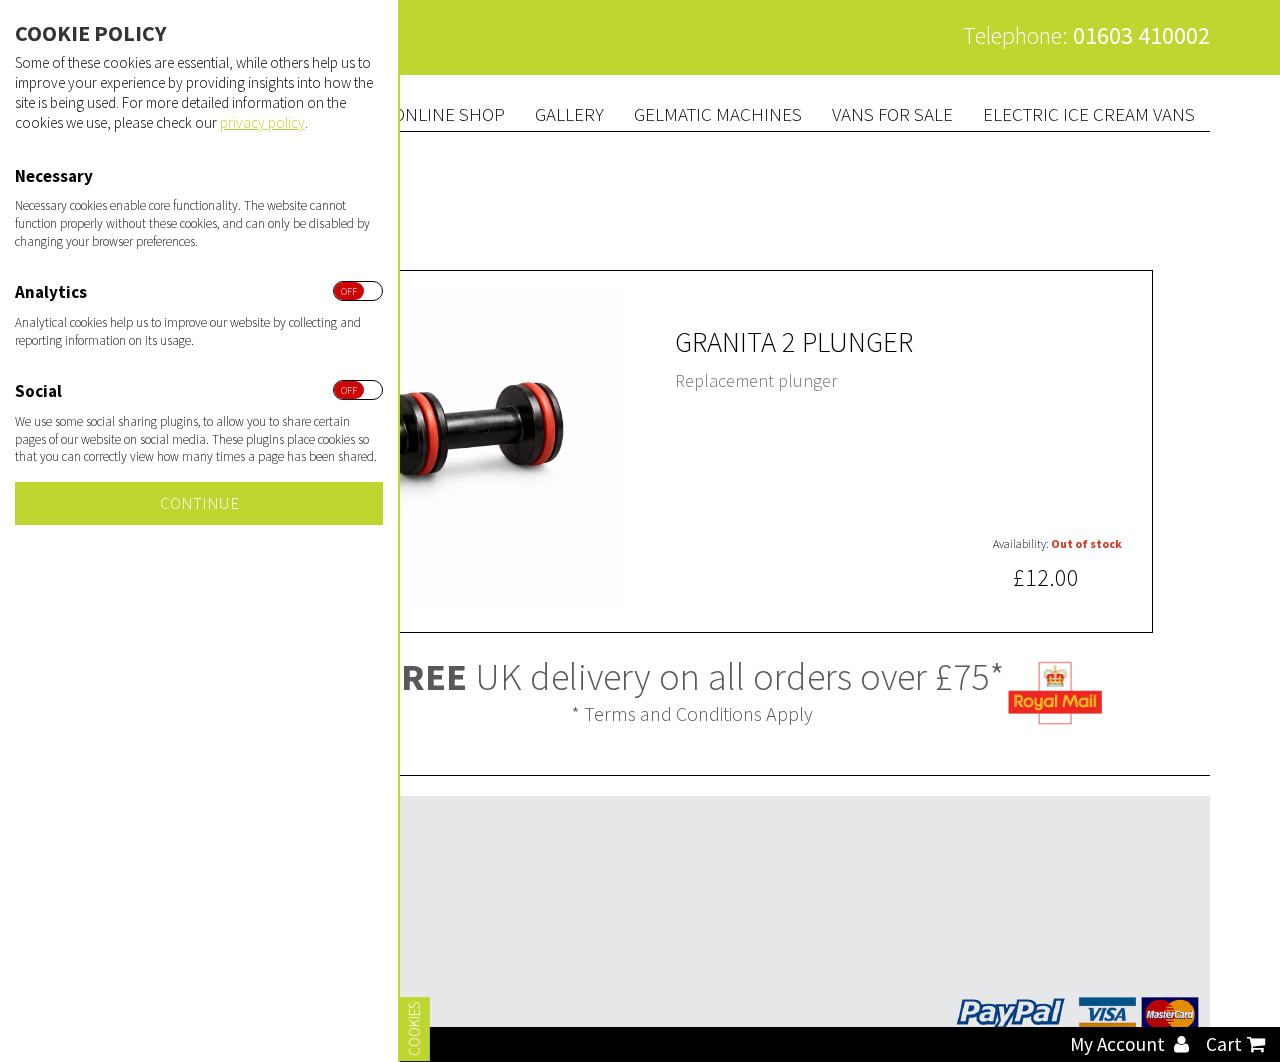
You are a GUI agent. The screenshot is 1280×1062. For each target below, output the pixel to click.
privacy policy (262, 122)
